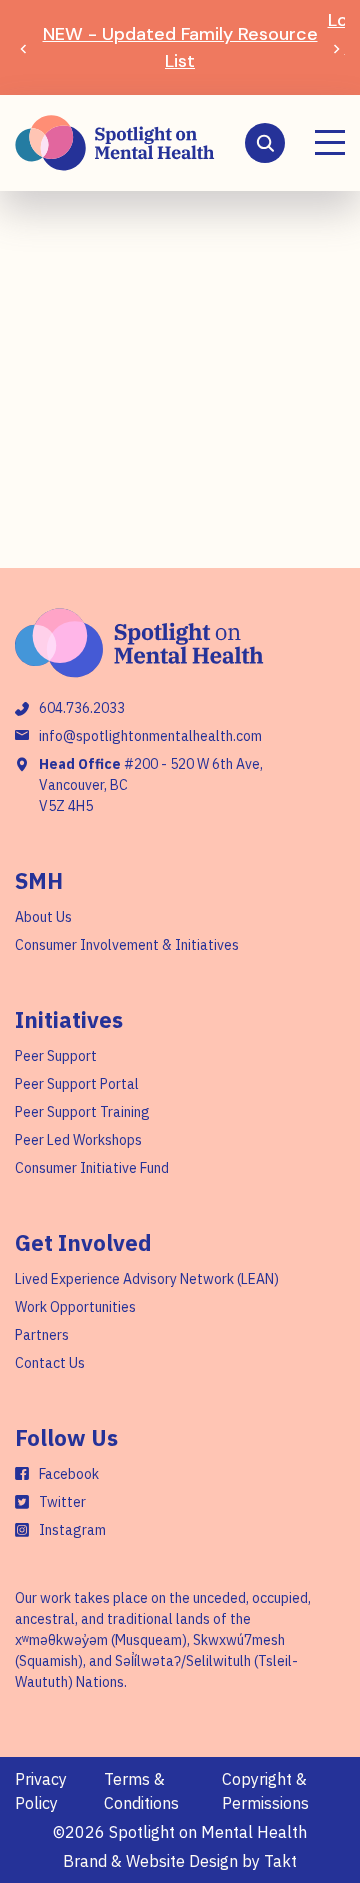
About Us (43, 917)
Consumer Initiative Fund (92, 1168)
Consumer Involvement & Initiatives (127, 945)
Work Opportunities (75, 1307)
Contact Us (50, 1363)
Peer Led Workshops (78, 1140)
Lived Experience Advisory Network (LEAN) (147, 1279)
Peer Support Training (82, 1112)
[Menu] (330, 142)
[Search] (265, 143)
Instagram (72, 1530)
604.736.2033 (82, 708)
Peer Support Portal (77, 1084)
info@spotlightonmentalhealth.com (150, 736)
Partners (42, 1335)
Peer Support (56, 1056)
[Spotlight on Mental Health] (115, 143)
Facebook (69, 1474)
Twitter (62, 1502)
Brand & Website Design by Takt (180, 1861)
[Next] (336, 47)
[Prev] (23, 47)
